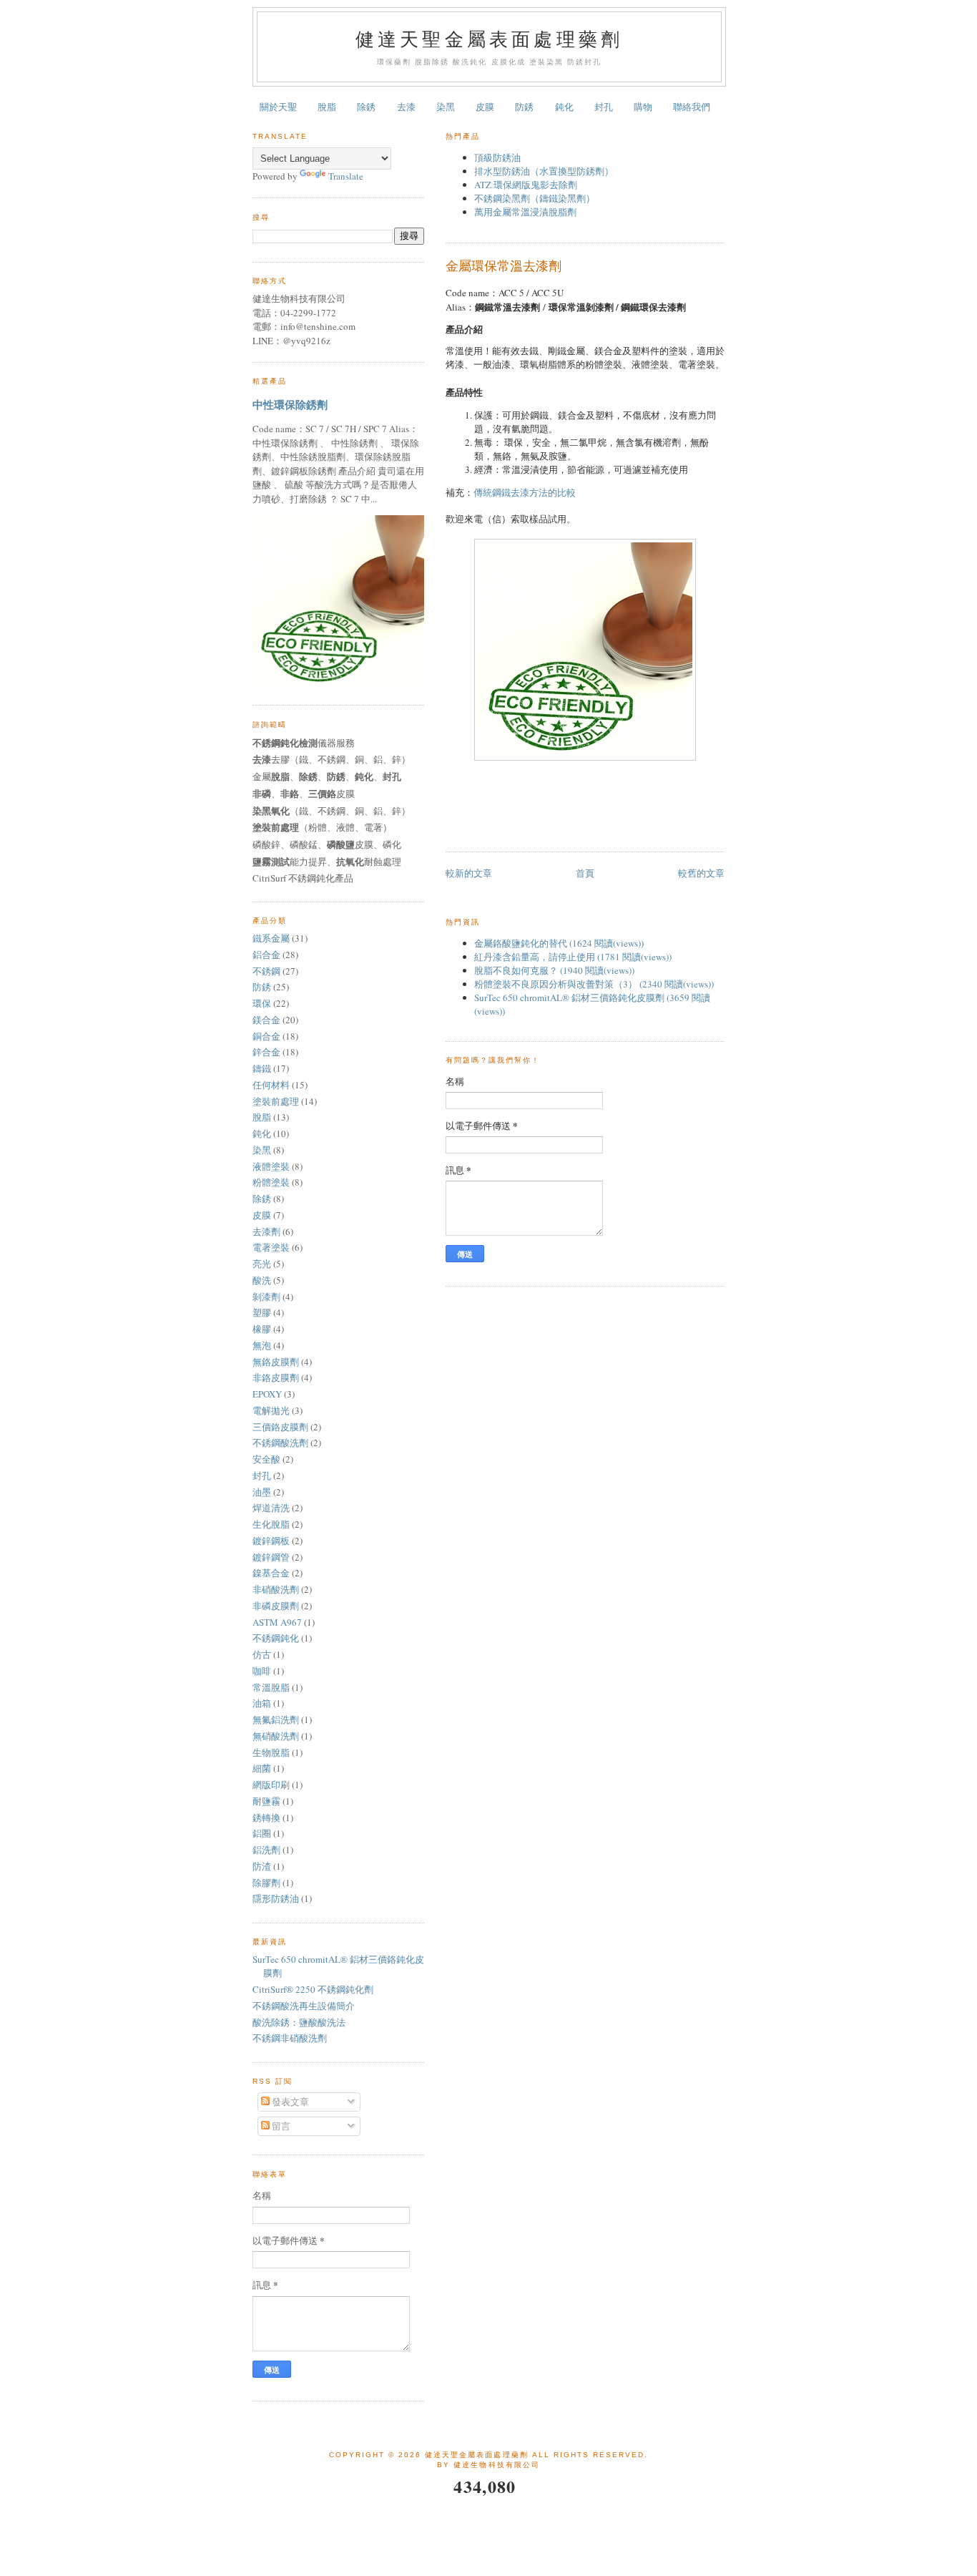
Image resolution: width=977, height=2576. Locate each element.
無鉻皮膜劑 (276, 1362)
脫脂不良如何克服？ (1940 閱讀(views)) (554, 970)
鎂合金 (266, 1020)
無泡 (262, 1345)
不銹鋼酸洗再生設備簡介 (304, 2006)
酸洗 (262, 1280)
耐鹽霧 (266, 1801)
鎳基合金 (271, 1573)
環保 (262, 1003)
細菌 (262, 1768)
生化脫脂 (271, 1524)
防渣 (262, 1866)
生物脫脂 (271, 1752)
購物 (643, 107)
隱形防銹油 (276, 1898)
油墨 (262, 1492)
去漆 (406, 107)
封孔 (604, 107)
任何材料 (271, 1085)
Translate (346, 176)
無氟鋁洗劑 (276, 1719)
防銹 (524, 107)
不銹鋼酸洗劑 (280, 1443)
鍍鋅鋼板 (271, 1541)
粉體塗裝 (271, 1182)
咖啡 (262, 1671)
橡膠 (262, 1329)
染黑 (446, 107)
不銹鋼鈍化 (276, 1638)
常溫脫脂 (271, 1687)
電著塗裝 (271, 1247)
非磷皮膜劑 (276, 1606)
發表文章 (289, 2102)
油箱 (262, 1703)
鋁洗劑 (266, 1850)
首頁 (585, 873)
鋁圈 (262, 1833)
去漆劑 (266, 1231)
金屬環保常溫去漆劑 (504, 265)
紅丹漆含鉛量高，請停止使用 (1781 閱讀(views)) (573, 957)
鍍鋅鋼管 (271, 1557)
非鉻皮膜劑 (276, 1377)
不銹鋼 (266, 971)
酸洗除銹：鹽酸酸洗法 (299, 2022)
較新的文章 (469, 873)
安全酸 (266, 1459)
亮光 (262, 1264)
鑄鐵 (262, 1068)
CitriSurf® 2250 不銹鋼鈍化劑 (313, 1989)
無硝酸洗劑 (276, 1736)
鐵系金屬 (271, 938)
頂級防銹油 (497, 157)
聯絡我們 (692, 107)
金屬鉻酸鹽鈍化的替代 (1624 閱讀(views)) (559, 943)
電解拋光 (271, 1410)
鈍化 (564, 107)
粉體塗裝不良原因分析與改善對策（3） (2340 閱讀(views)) (594, 984)
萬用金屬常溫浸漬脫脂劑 (525, 212)
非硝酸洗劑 (276, 1589)
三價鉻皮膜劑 (280, 1427)
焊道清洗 (271, 1508)
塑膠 (262, 1312)
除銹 (366, 107)
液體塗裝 (271, 1166)
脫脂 (327, 107)
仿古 (262, 1654)
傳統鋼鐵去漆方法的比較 (525, 492)
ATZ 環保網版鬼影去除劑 (526, 185)
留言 (280, 2126)
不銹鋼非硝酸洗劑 (290, 2038)
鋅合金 (266, 1052)
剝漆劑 (266, 1297)
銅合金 (266, 1036)
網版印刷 (271, 1785)
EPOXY (267, 1394)
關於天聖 (278, 107)
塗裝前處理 (276, 1101)
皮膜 (485, 107)
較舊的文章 (701, 873)
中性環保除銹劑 (290, 404)
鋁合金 (266, 955)
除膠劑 (266, 1883)
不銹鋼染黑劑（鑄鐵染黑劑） (535, 198)
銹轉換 (266, 1818)
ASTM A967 (277, 1622)
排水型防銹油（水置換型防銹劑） (544, 171)
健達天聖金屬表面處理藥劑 (489, 39)
